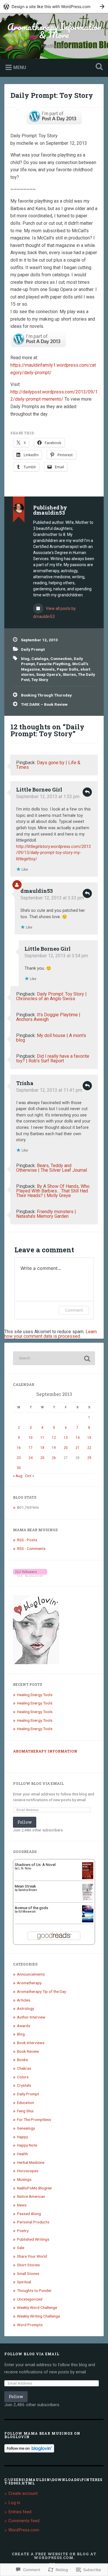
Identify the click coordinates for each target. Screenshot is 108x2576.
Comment (74, 1310)
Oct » (30, 1476)
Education (25, 2103)
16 (19, 1448)
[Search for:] (54, 1358)
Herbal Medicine (31, 2162)
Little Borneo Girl (39, 789)
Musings (24, 2179)
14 (77, 1438)
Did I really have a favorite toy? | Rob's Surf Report (53, 1058)
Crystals (24, 2085)
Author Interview (31, 2017)
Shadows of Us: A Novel (35, 1865)
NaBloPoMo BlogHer (35, 2188)
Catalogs (40, 659)
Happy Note (27, 2145)
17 (31, 1448)
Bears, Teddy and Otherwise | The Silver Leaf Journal (52, 1168)
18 (42, 1448)
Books (22, 2060)
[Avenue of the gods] (88, 1921)
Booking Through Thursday (46, 695)
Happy (22, 2137)
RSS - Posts (27, 1540)
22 (89, 1448)
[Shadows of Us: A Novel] (88, 1878)
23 (19, 1458)
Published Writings (33, 2239)
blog (25, 659)
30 (19, 1468)
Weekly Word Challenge (37, 2307)
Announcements (31, 1974)
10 (31, 1438)
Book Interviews (31, 2043)
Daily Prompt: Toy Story (52, 95)
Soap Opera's (49, 674)
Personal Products (33, 2222)
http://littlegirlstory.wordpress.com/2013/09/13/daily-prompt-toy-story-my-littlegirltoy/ (53, 853)
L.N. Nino (25, 1868)
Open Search (98, 67)
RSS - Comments (31, 1548)
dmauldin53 (37, 891)
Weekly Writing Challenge (38, 2316)
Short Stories (28, 2265)
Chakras (24, 2068)
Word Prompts (30, 2325)
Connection (61, 659)
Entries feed (20, 2512)
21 (77, 1448)
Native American (31, 2196)
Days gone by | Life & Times (48, 765)
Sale (21, 2248)
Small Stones (28, 2273)
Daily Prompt (33, 649)
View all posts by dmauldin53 (54, 612)
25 (42, 1458)
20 (66, 1448)
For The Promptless (34, 2120)
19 (54, 1448)
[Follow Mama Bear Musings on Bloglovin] (30, 1575)
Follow (25, 1822)
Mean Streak (25, 1886)
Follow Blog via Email (38, 1783)
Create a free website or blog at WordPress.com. (54, 2556)
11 (42, 1438)
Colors (23, 2077)
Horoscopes (28, 2171)
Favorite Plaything (53, 664)
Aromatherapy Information (45, 1751)
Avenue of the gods (31, 1908)
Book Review (28, 2051)
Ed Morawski (27, 1912)
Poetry (23, 2231)
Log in (14, 2503)
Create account (23, 2493)
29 (89, 1458)
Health (22, 2154)
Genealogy (26, 2128)
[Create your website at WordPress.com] (54, 6)
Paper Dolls (68, 669)
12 (54, 1438)
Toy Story (40, 680)
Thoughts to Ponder (34, 2290)
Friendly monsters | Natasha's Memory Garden (46, 1214)
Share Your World (32, 2256)
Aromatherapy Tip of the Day (41, 1991)
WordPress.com (24, 2530)
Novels (48, 669)
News (22, 2205)
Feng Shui (25, 2111)
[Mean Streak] (88, 1899)
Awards (24, 2026)
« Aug (18, 1476)
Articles (24, 2000)
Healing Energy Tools (35, 1695)
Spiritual (24, 2282)
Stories (69, 674)
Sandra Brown (28, 1890)
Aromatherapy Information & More (54, 31)
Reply (87, 792)
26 (54, 1458)
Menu (20, 67)
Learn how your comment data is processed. (51, 1334)
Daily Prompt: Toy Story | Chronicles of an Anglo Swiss (51, 996)
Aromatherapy (29, 1983)
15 (89, 1438)
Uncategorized (30, 2299)
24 (31, 1458)
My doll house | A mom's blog (51, 1038)
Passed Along (29, 2214)
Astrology (25, 2008)
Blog (21, 2034)
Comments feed (24, 2521)
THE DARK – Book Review (44, 704)
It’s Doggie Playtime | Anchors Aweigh (48, 1017)
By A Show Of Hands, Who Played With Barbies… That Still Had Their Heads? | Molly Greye (53, 1191)
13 (66, 1438)
